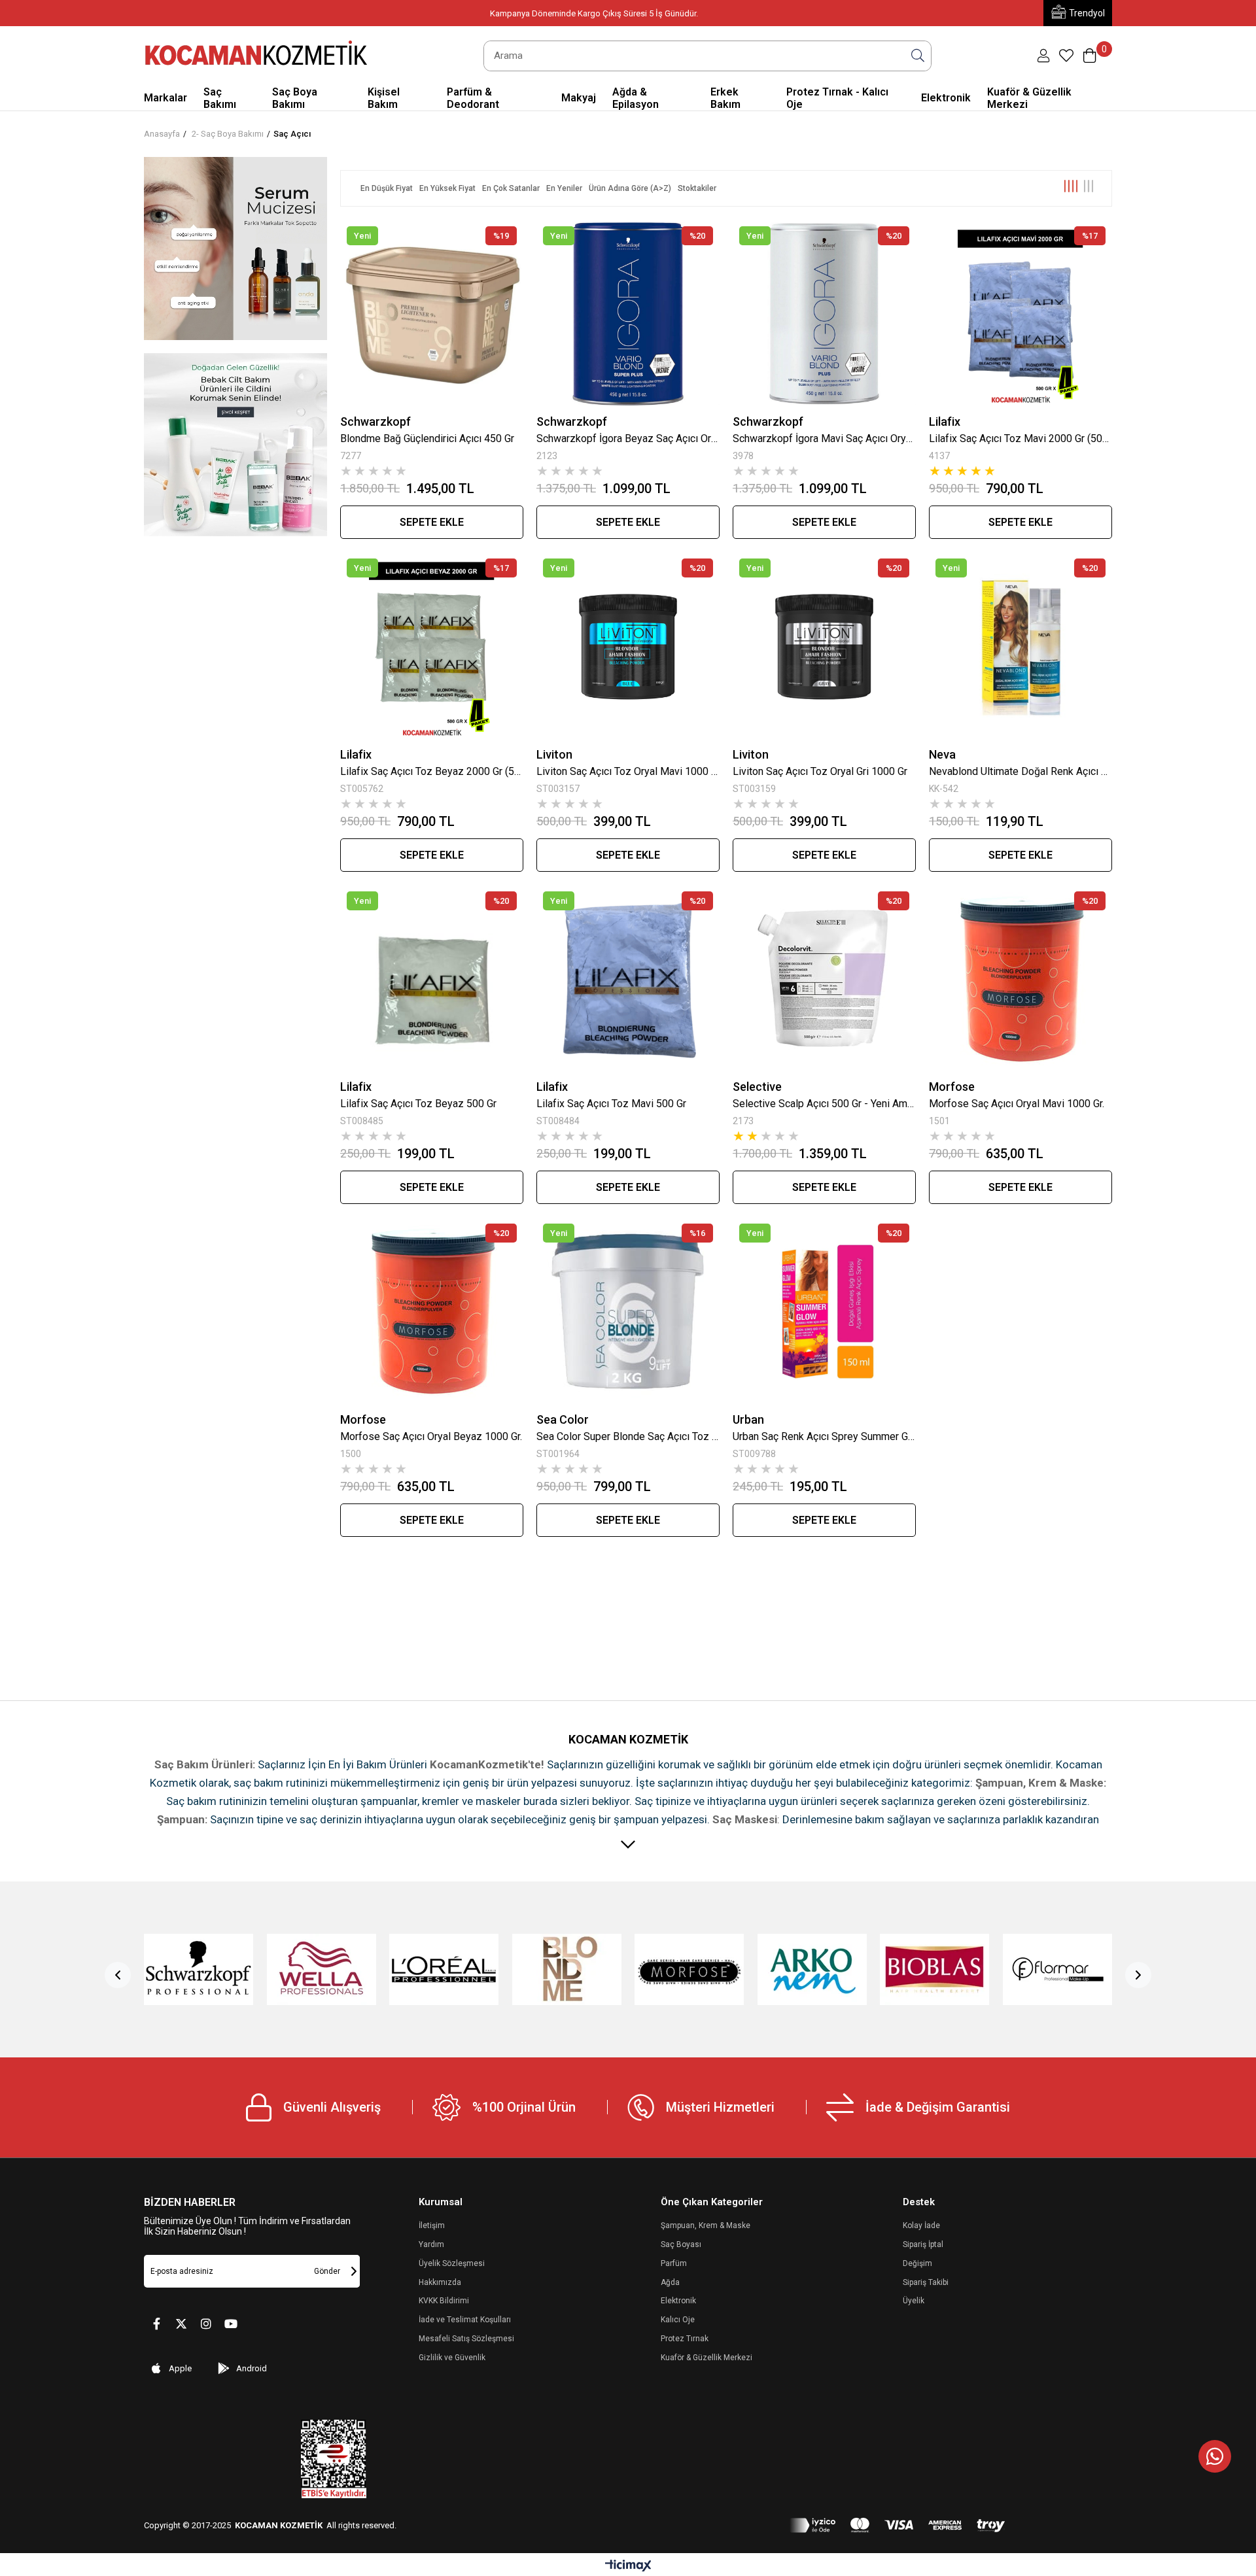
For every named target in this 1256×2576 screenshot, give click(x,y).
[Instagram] (206, 2324)
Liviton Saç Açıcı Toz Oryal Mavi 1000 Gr (628, 771)
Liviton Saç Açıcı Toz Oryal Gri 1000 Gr (820, 771)
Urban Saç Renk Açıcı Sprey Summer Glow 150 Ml (824, 1436)
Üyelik (914, 2301)
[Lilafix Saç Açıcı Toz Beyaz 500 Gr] (432, 979)
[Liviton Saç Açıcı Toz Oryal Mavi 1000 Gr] (628, 646)
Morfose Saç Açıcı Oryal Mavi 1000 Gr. (1017, 1104)
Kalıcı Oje (678, 2320)
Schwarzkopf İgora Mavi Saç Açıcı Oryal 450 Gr (824, 438)
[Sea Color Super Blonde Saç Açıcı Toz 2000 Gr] (628, 1311)
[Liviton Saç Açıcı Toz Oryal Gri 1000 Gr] (824, 646)
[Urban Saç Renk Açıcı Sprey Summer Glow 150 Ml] (824, 1311)
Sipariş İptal (923, 2244)
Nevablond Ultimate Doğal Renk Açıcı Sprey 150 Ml (1020, 771)
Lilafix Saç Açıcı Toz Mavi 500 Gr (611, 1104)
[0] (1066, 56)
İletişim (432, 2225)
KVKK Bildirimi (444, 2301)
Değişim (917, 2263)
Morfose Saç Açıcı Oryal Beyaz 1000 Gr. (431, 1436)
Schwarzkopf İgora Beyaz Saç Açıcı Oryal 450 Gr (628, 438)
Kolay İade (921, 2225)
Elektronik (678, 2301)
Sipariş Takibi (926, 2282)
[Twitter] (181, 2324)
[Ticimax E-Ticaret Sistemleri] (628, 2567)
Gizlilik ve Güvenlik (452, 2358)
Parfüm (674, 2263)
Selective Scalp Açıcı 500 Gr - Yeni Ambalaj (824, 1104)
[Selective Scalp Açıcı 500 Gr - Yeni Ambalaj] (824, 979)
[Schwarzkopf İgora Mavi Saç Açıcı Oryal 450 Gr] (824, 314)
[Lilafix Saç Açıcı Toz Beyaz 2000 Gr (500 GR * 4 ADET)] (432, 646)
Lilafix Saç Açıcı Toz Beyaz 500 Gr (418, 1104)
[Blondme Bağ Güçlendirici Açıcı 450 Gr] (432, 314)
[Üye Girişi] (1043, 56)
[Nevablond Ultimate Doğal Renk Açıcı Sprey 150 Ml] (1020, 646)
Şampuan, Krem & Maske (706, 2225)
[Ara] (918, 56)
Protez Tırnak (685, 2339)
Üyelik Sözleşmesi (452, 2263)
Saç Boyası (681, 2244)
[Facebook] (156, 2324)
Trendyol (1087, 13)
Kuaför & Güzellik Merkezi (706, 2358)
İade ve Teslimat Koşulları (465, 2320)
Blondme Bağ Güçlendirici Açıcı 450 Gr (427, 438)
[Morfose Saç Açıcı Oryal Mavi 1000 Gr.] (1020, 979)
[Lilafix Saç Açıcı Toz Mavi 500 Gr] (628, 979)
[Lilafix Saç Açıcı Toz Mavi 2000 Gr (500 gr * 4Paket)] (1020, 314)
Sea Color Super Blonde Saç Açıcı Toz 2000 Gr (628, 1436)
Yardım (431, 2244)
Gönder (327, 2271)
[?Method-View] (898, 2525)
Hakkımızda (440, 2282)
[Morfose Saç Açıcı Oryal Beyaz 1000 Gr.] (432, 1311)
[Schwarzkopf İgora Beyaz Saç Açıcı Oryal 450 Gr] (628, 314)
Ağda (670, 2282)
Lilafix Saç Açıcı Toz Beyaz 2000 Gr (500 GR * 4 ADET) (432, 771)
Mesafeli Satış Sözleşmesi (466, 2339)
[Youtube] (231, 2324)
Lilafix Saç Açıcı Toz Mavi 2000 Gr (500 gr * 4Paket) (1020, 438)
